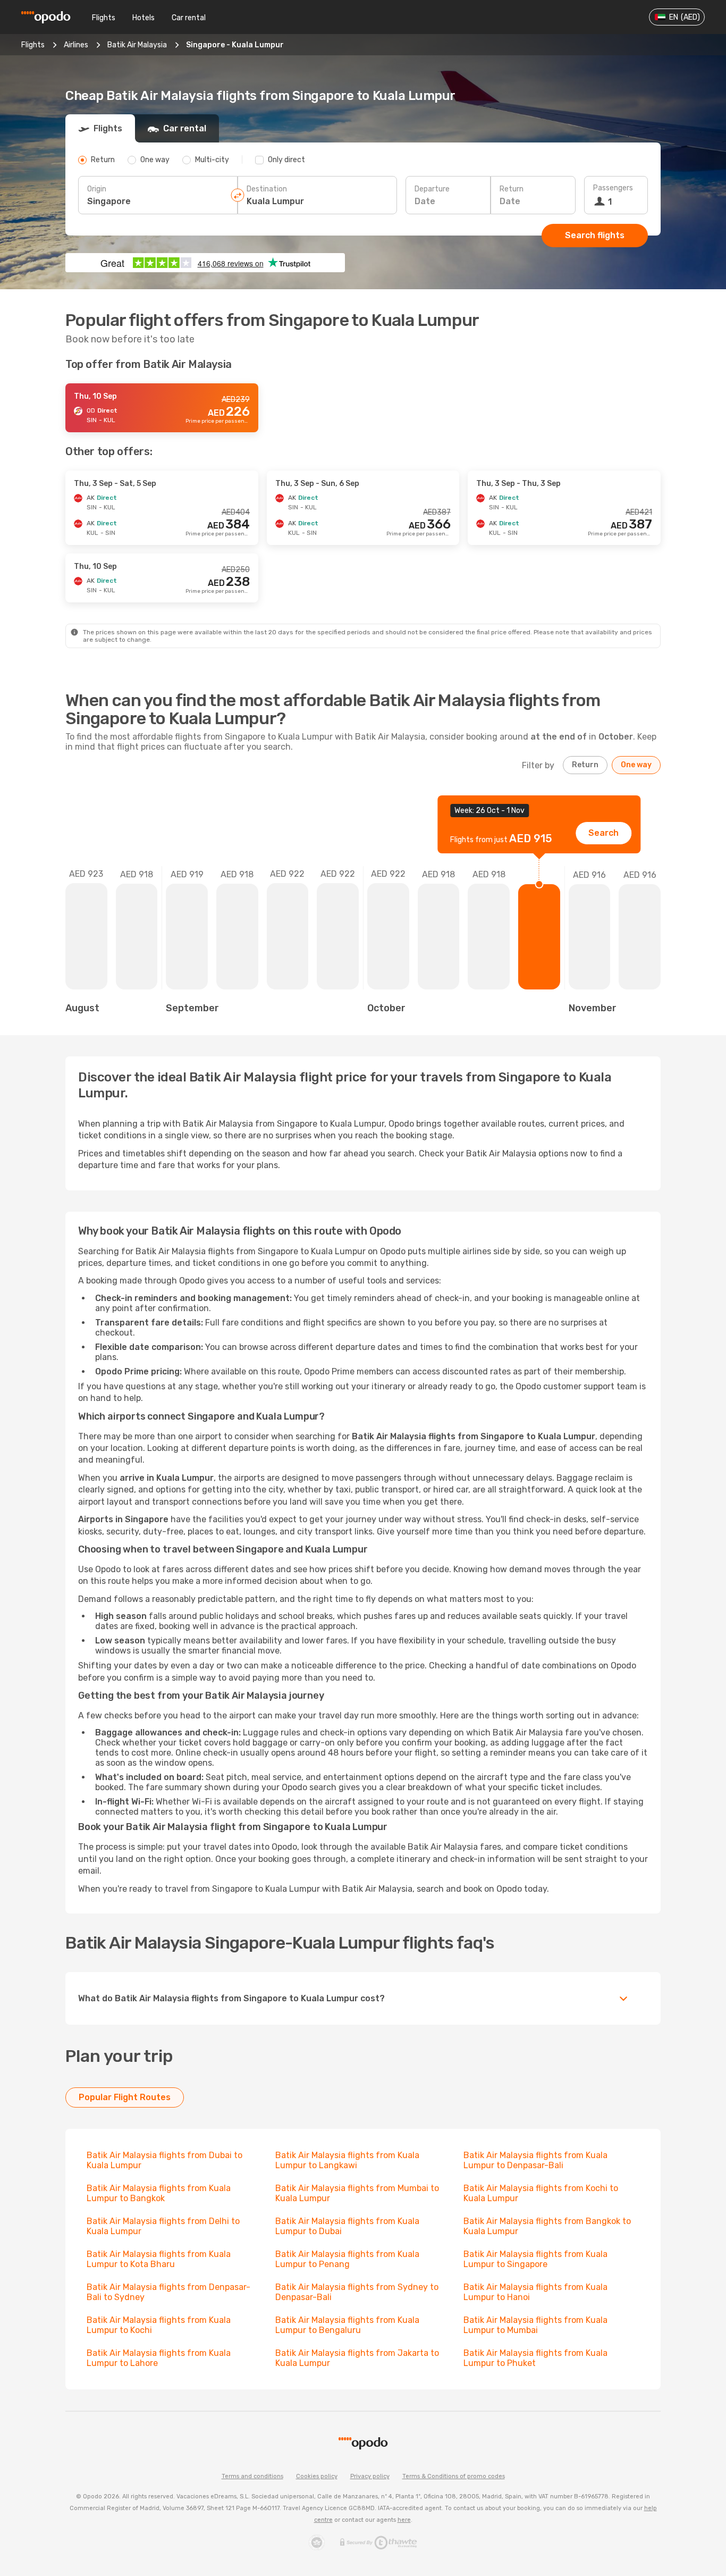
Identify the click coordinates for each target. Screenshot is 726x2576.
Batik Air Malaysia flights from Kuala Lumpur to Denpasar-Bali (535, 2160)
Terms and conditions (252, 2476)
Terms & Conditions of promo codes (454, 2476)
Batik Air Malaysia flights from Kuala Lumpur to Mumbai (535, 2325)
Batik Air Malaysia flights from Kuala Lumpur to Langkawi (347, 2160)
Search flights (595, 235)
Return (512, 189)
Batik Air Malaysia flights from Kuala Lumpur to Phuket (535, 2358)
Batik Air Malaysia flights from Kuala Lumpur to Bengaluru (347, 2325)
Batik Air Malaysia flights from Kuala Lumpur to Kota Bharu (159, 2259)
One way (636, 765)
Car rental (189, 18)
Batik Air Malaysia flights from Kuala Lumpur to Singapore (535, 2259)
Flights (104, 18)
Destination (267, 189)
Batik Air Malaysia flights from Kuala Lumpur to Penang (347, 2259)
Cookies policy (317, 2476)
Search (603, 833)
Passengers (613, 188)
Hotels (143, 18)
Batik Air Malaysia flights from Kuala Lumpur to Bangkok (159, 2193)
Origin (97, 189)
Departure (432, 189)
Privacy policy (370, 2476)
